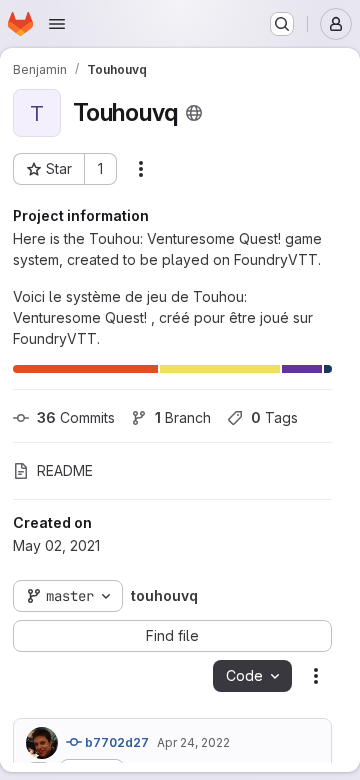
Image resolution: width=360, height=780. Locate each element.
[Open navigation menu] (57, 24)
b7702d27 (115, 742)
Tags (274, 417)
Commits (76, 417)
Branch (183, 417)
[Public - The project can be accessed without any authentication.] (194, 113)
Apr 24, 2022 (193, 742)
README (65, 470)
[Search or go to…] (282, 24)
